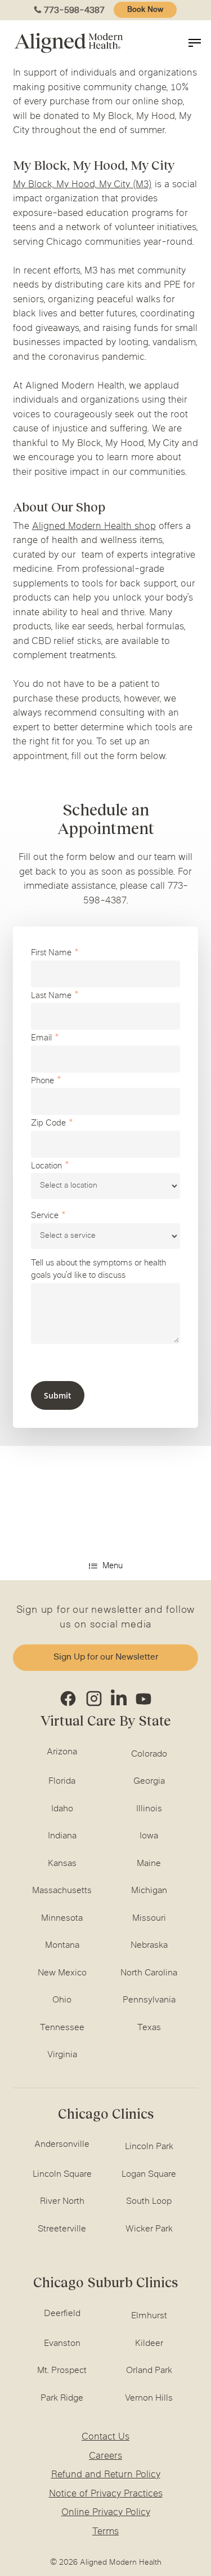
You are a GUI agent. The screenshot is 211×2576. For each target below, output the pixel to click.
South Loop (149, 2202)
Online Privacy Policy (106, 2513)
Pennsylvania (149, 2000)
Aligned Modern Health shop (94, 527)
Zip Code (48, 1124)
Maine (149, 1864)
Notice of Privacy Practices (106, 2494)
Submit (58, 1395)
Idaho (62, 1809)
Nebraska (149, 1946)
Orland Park (149, 2371)
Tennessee (62, 2028)
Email (41, 1038)
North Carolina (149, 1973)
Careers (105, 2456)
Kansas (62, 1864)
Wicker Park (149, 2229)
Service (45, 1216)
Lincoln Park (149, 2147)
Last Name (51, 996)
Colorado (149, 1754)
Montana (62, 1946)
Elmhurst (149, 2316)
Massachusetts (62, 1891)
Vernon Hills (149, 2398)
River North (62, 2202)
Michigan (149, 1891)
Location (46, 1166)
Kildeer (149, 2344)
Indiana (62, 1836)
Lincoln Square (62, 2174)
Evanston (62, 2344)
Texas (149, 2028)
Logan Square (149, 2174)
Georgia (149, 1781)
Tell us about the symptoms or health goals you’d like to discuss (98, 1270)
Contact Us (105, 2437)
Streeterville (62, 2229)
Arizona (62, 1752)
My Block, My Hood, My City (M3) (82, 185)
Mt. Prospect (62, 2371)
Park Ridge (62, 2398)
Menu (113, 1566)
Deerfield (62, 2314)
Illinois (149, 1809)
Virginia (62, 2055)
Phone (42, 1081)
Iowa (149, 1836)
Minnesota (62, 1918)
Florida (62, 1781)
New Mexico (62, 1973)
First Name (51, 953)
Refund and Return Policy (106, 2475)
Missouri (149, 1918)
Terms (105, 2532)
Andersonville (62, 2145)
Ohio (62, 2000)
